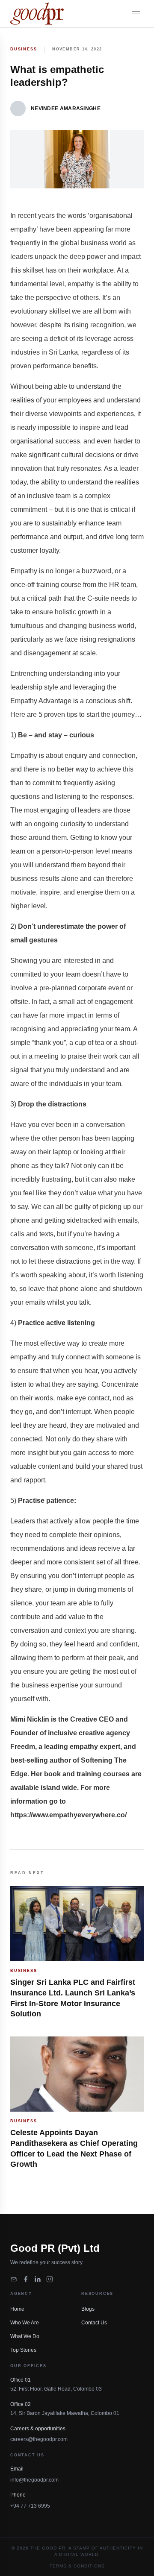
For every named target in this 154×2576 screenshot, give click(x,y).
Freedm (23, 1747)
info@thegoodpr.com (34, 2480)
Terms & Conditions (77, 2566)
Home (17, 2309)
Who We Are (25, 2323)
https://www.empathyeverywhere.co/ (68, 1815)
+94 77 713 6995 (30, 2506)
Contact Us (94, 2323)
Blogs (88, 2309)
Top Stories (23, 2350)
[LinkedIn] (38, 2279)
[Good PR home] (37, 14)
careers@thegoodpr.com (39, 2439)
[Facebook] (26, 2279)
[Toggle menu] (136, 14)
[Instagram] (50, 2279)
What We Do (25, 2336)
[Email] (14, 2279)
